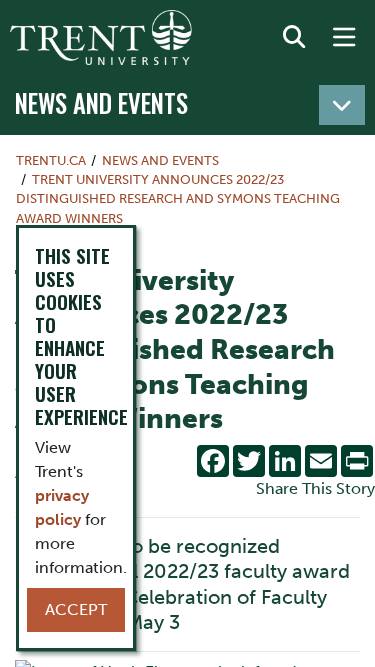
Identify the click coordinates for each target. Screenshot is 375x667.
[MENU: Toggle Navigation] (344, 38)
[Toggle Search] (294, 38)
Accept (76, 609)
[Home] (101, 37)
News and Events (101, 103)
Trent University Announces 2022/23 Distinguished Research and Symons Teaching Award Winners (178, 198)
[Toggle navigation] (342, 105)
